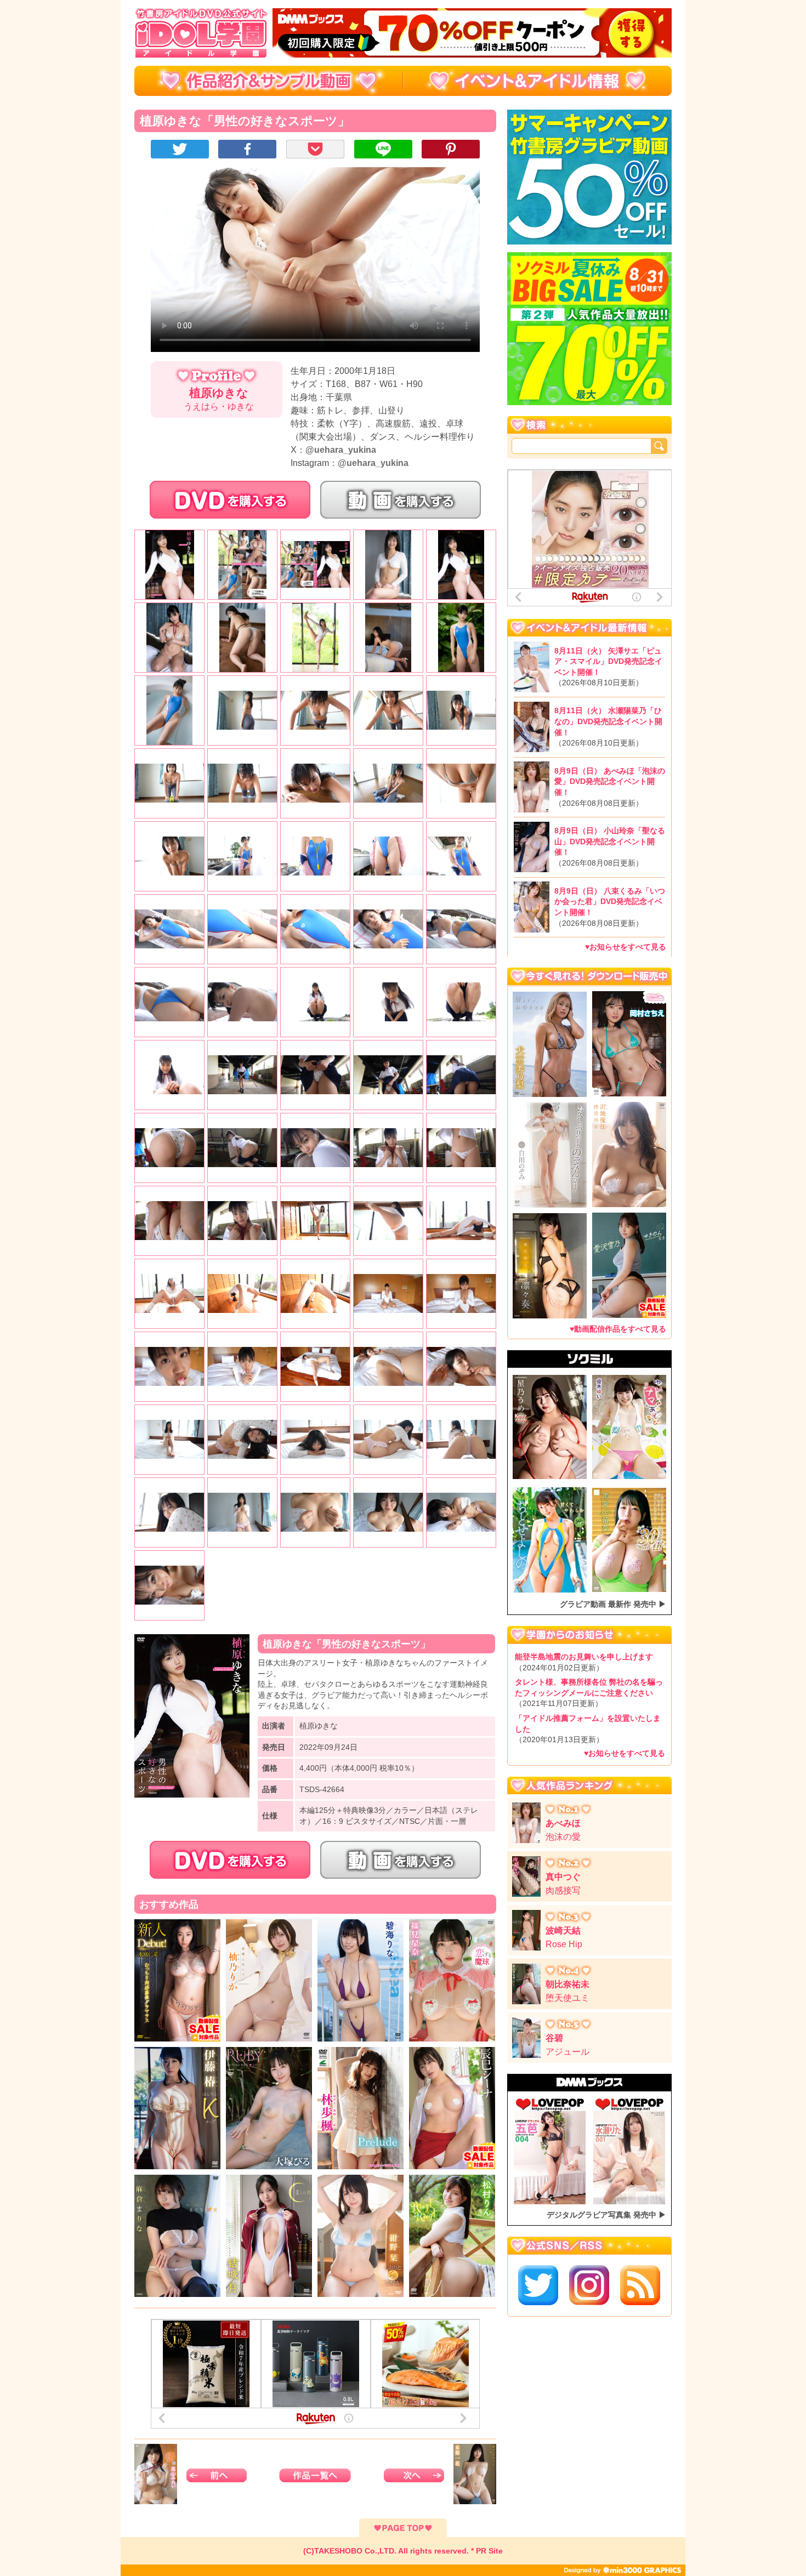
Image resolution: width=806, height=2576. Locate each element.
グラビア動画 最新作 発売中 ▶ (613, 1604)
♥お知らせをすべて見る (626, 947)
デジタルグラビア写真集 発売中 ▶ (606, 2215)
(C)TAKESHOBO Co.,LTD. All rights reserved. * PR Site (403, 2551)
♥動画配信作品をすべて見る (618, 1328)
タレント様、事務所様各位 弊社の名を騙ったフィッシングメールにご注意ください (589, 1693)
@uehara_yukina (341, 450)
